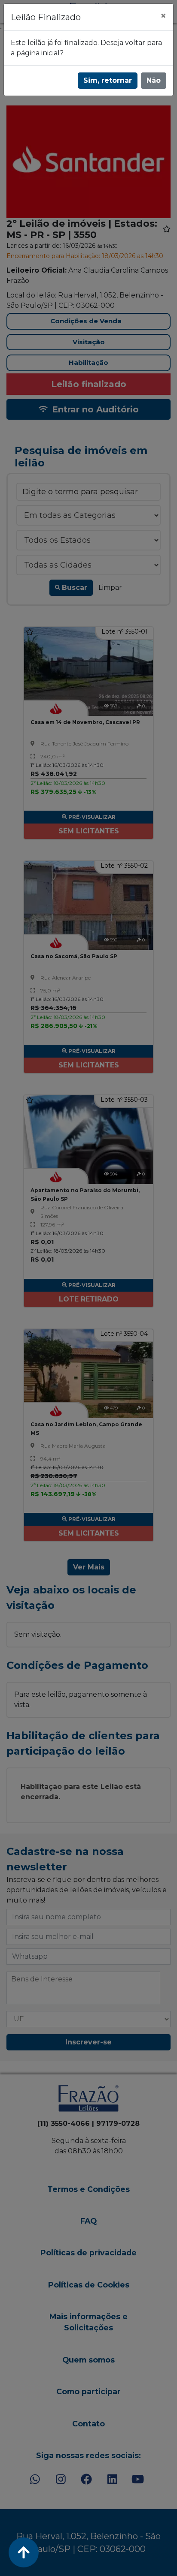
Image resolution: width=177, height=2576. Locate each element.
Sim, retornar (108, 80)
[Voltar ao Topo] (24, 2552)
